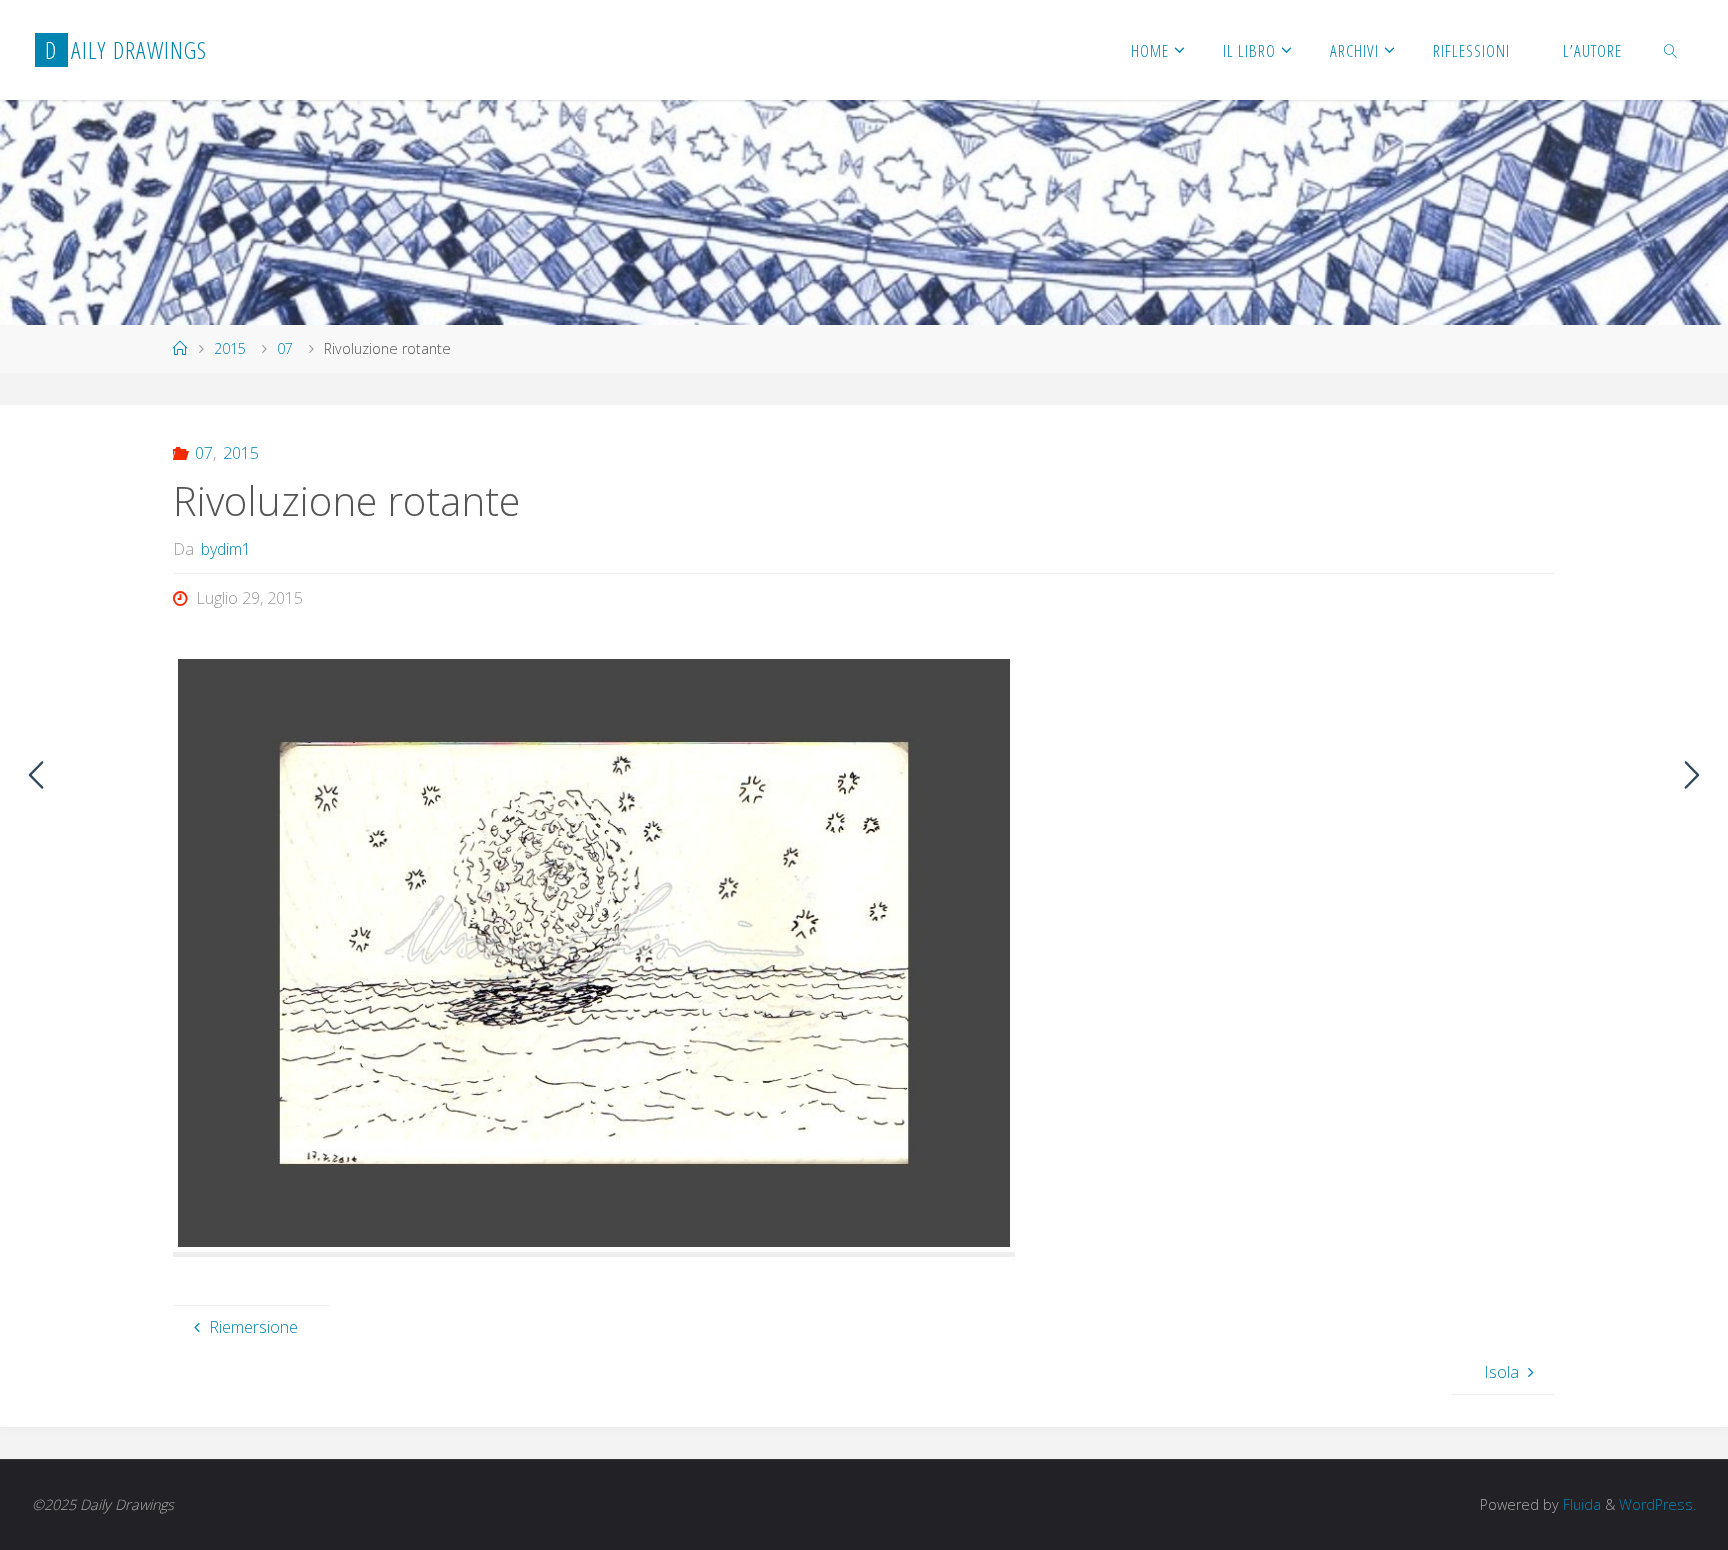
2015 (230, 348)
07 (285, 348)
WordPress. (1657, 1504)
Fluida (1580, 1504)
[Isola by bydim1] (1692, 775)
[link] (1671, 50)
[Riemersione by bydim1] (36, 775)
